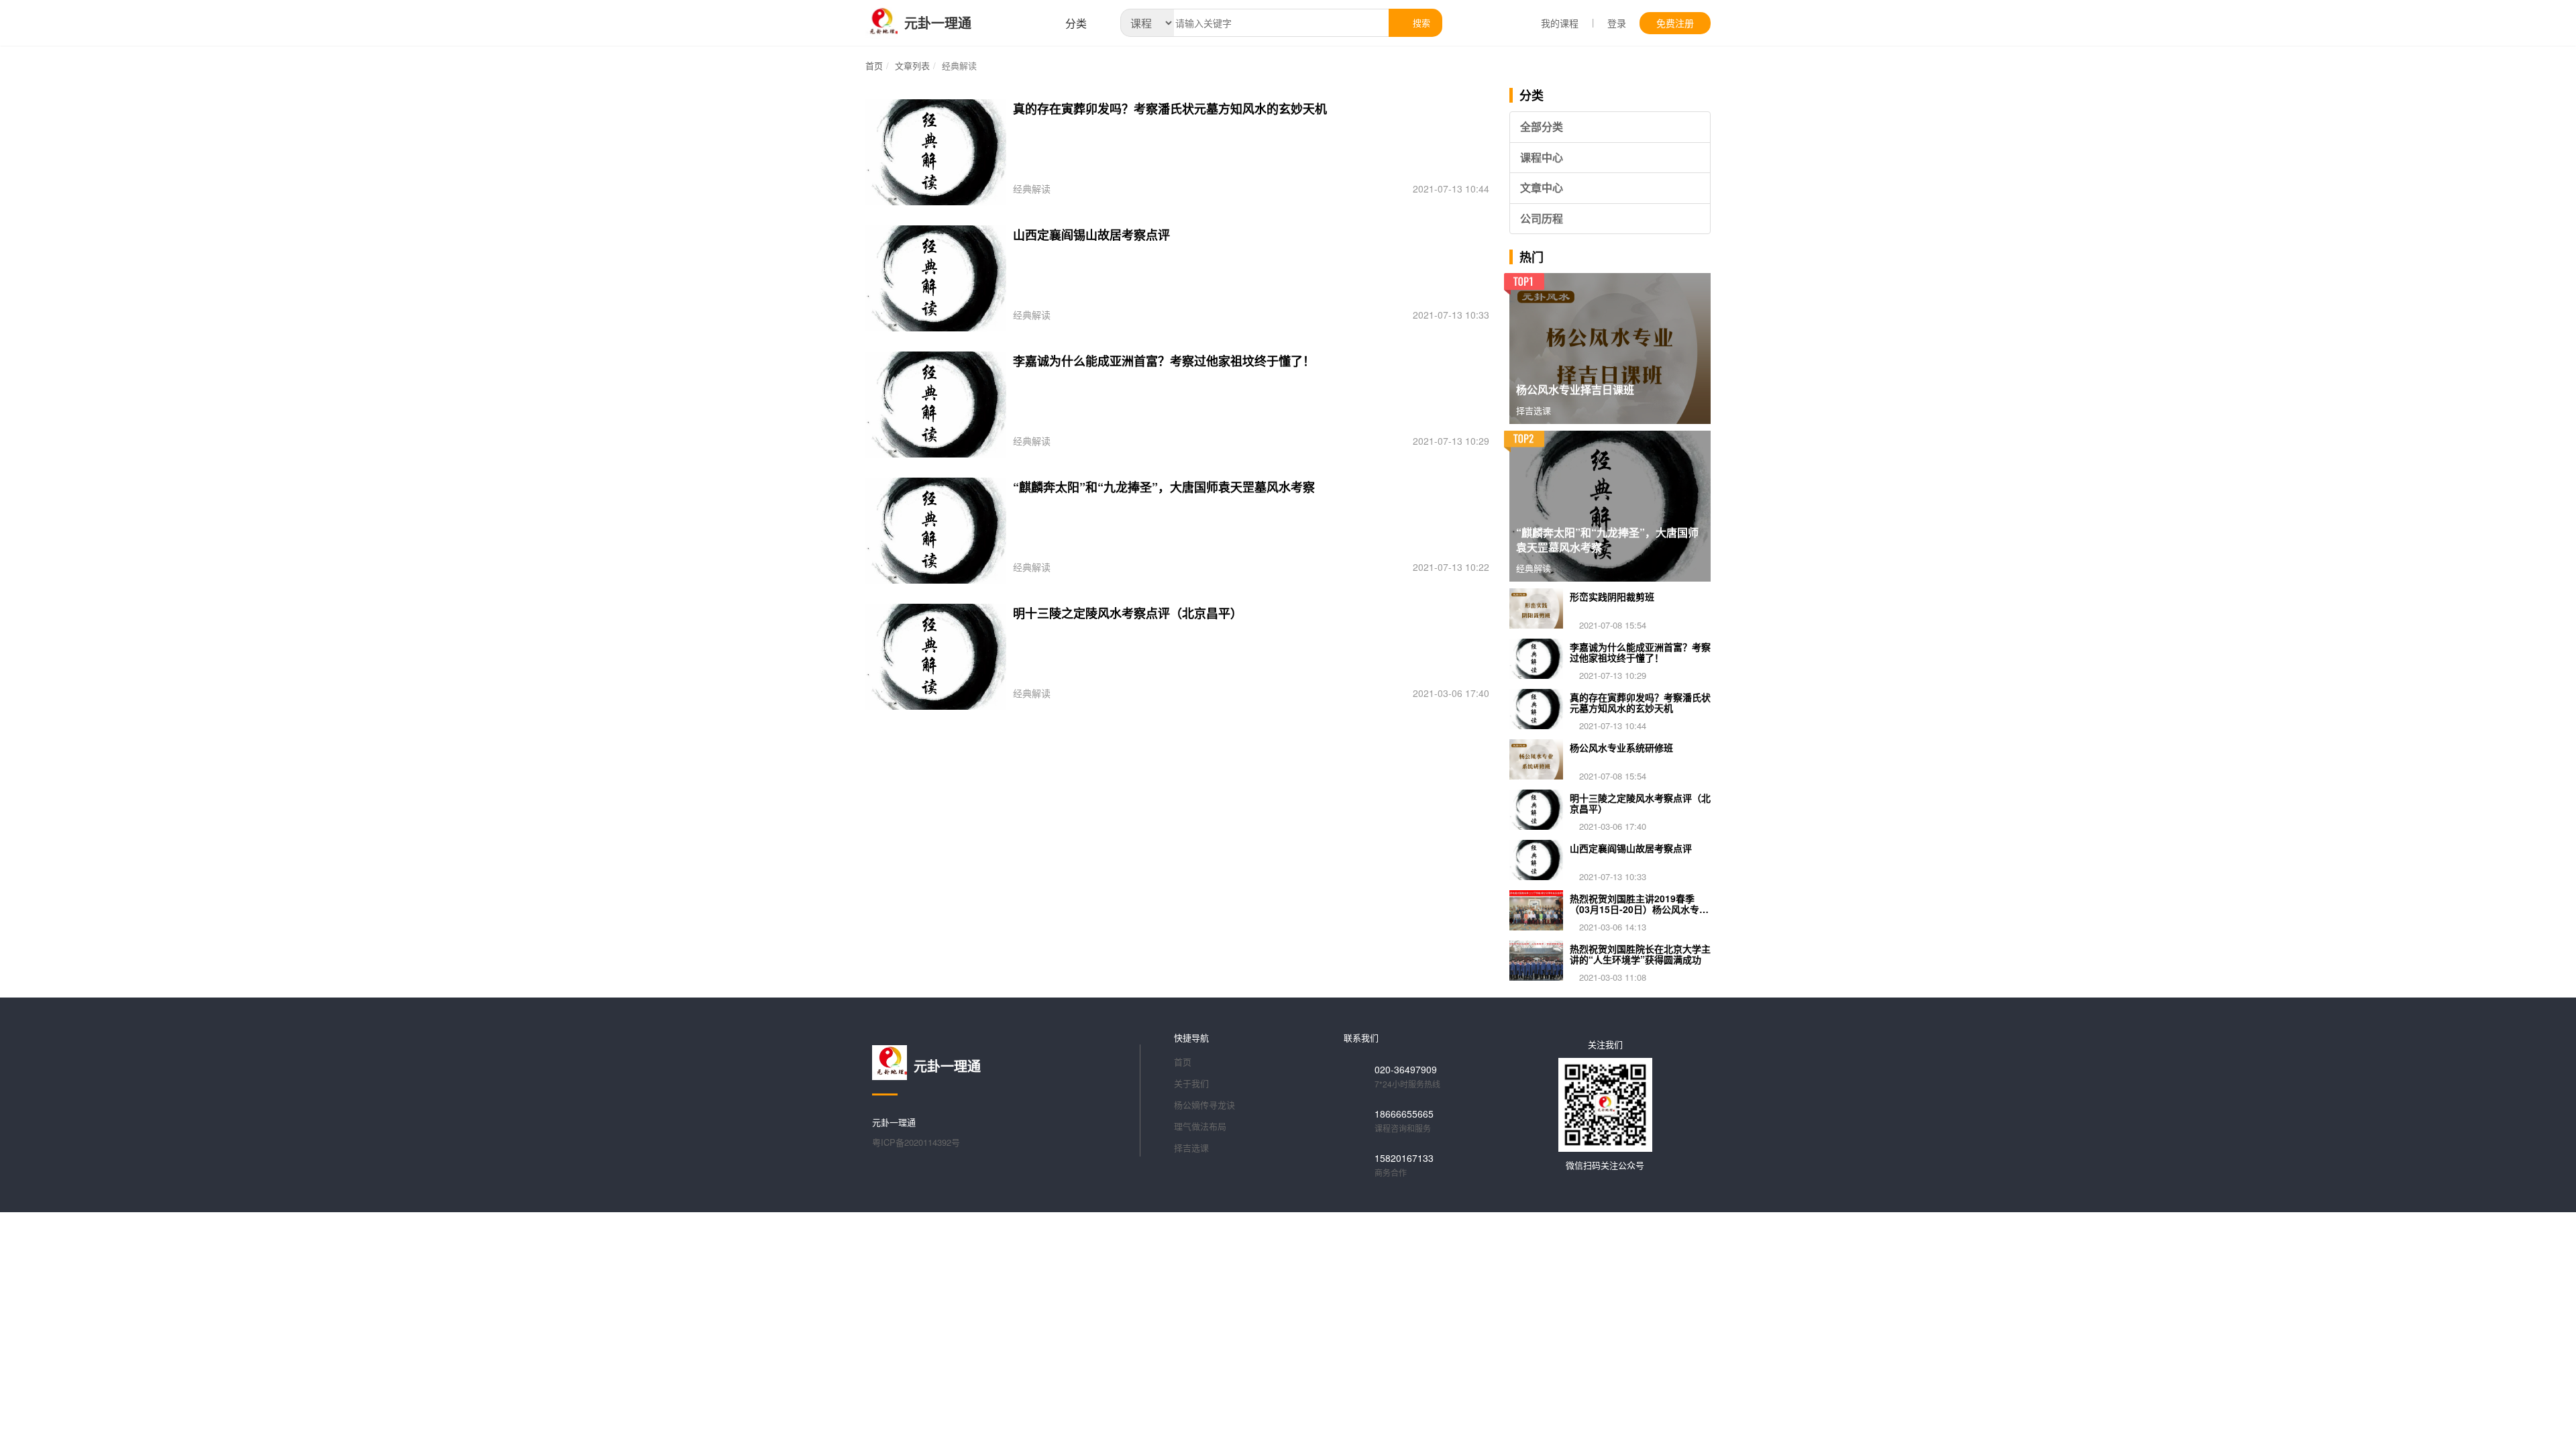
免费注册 (1675, 23)
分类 (1075, 23)
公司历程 (1542, 218)
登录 (1617, 23)
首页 (874, 65)
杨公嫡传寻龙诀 (1204, 1105)
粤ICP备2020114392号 (916, 1142)
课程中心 (1542, 157)
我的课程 (1560, 23)
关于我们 (1191, 1083)
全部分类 (1542, 126)
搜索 (1420, 22)
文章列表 (912, 65)
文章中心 (1542, 187)
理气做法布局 (1200, 1126)
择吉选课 (1191, 1147)
